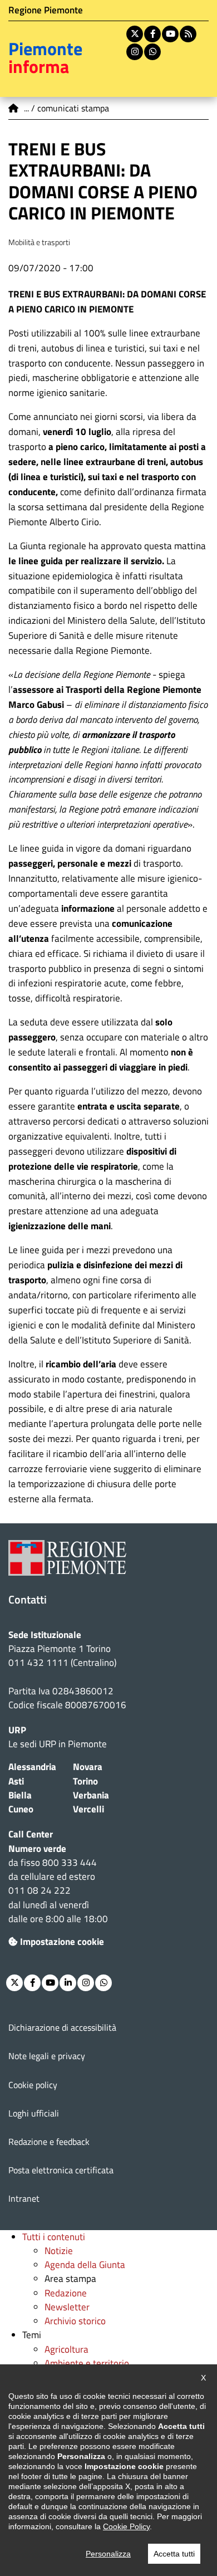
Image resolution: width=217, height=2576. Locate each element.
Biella (20, 1795)
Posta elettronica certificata (61, 2170)
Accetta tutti (174, 2554)
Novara (88, 1767)
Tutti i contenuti (54, 2237)
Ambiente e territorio (87, 2363)
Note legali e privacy (47, 2056)
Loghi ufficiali (34, 2113)
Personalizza (108, 2554)
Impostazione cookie (62, 1942)
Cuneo (21, 1809)
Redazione (66, 2293)
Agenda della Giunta (85, 2265)
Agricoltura (66, 2349)
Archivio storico (75, 2321)
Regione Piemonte (46, 10)
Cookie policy (33, 2085)
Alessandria (32, 1767)
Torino (85, 1781)
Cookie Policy (126, 2526)
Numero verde (37, 1849)
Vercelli (88, 1809)
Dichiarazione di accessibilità (62, 2027)
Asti (16, 1781)
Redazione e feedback (49, 2142)
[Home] (14, 108)
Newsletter (67, 2307)
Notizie (59, 2251)
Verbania (91, 1795)
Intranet (24, 2198)
